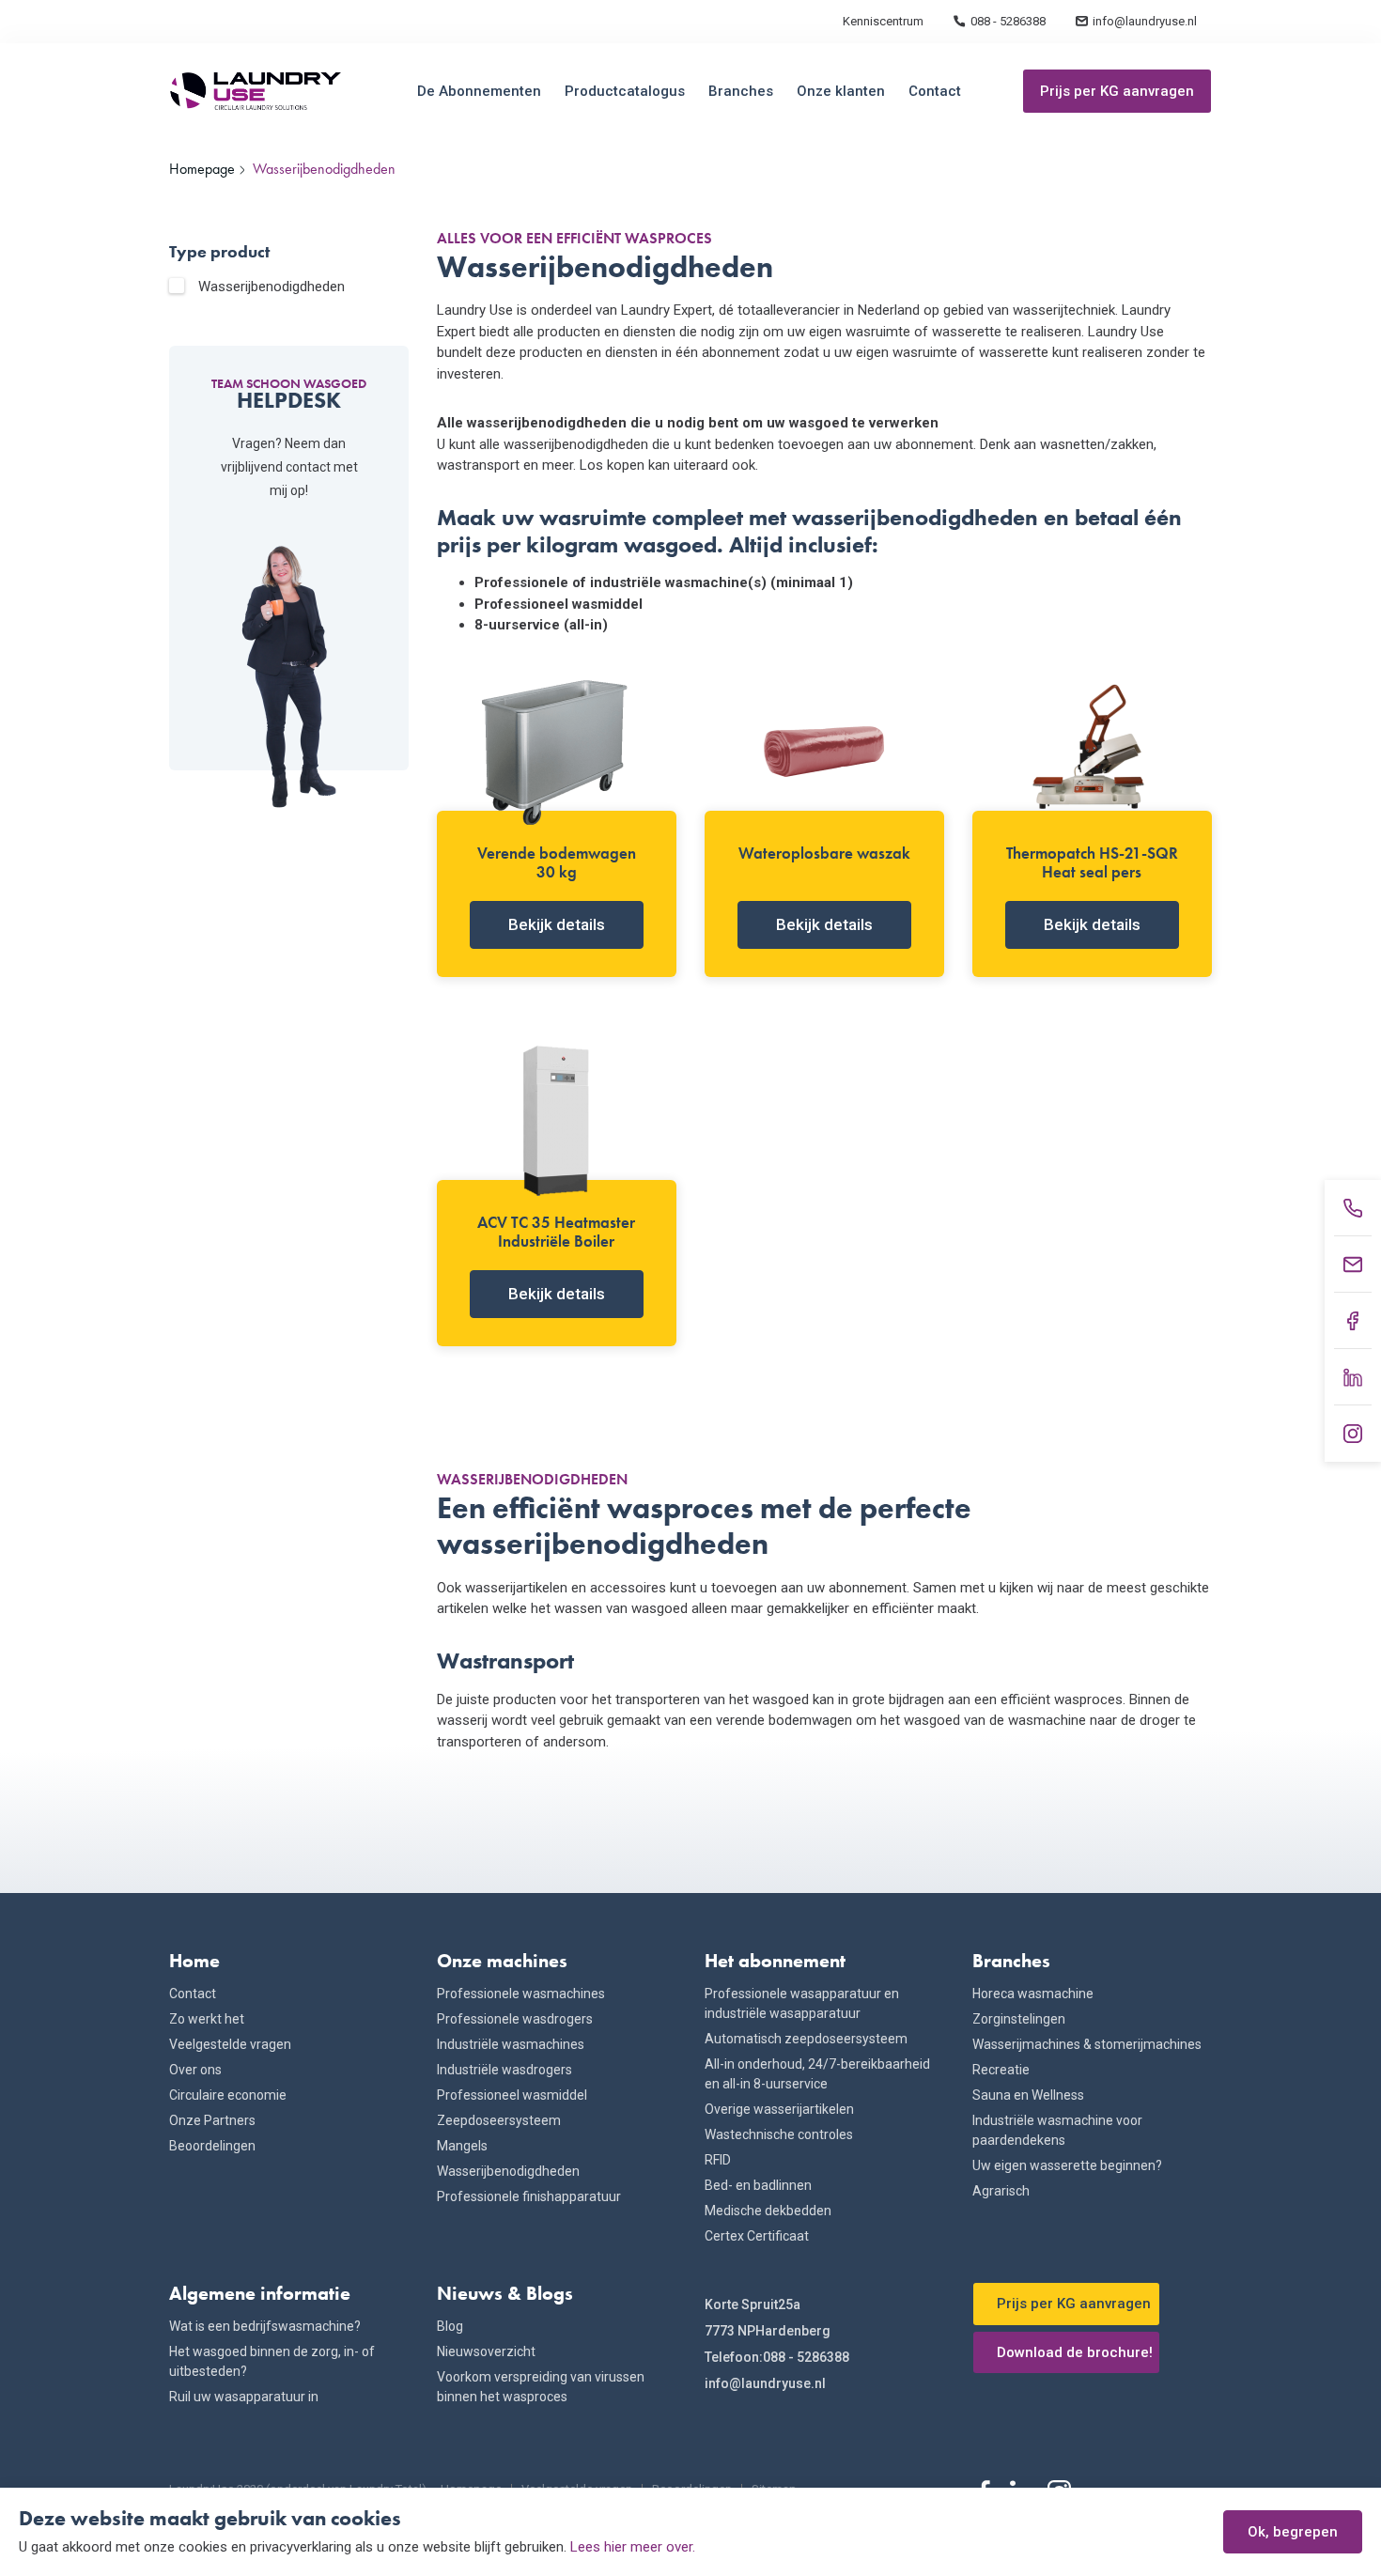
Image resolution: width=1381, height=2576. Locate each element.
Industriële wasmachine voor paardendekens (1057, 2130)
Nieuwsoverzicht (486, 2351)
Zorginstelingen (1019, 2019)
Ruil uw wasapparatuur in (244, 2397)
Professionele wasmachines (521, 1994)
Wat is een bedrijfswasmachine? (265, 2326)
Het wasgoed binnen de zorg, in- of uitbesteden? (272, 2361)
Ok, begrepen (1293, 2532)
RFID (718, 2160)
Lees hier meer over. (633, 2547)
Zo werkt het (207, 2019)
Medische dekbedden (768, 2211)
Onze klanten (841, 91)
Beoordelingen (212, 2146)
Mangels (462, 2146)
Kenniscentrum (883, 21)
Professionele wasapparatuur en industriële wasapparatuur (802, 2003)
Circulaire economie (228, 2095)
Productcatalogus (625, 91)
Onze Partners (212, 2120)
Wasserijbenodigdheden (272, 287)
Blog (450, 2326)
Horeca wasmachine (1033, 1994)
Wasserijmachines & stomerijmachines (1087, 2044)
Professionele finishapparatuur (529, 2196)
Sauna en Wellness (1028, 2095)
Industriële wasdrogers (504, 2070)
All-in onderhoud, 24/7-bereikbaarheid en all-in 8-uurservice (817, 2074)
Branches (741, 91)
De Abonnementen (479, 91)
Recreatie (1001, 2070)
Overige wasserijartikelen (779, 2109)
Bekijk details (557, 924)
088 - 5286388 (1008, 21)
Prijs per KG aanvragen (1117, 91)
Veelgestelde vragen (230, 2044)
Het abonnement (775, 1961)
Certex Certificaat (757, 2236)
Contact (935, 91)
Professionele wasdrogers (515, 2019)
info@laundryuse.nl (1145, 21)
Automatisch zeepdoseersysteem (806, 2039)
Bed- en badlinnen (758, 2185)
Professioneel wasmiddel (512, 2095)
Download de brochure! (1075, 2352)
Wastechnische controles (779, 2134)
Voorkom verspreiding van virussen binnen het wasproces (541, 2387)
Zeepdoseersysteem (499, 2120)
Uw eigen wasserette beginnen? (1067, 2165)
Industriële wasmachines (511, 2044)
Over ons (195, 2070)
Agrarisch (1001, 2191)
